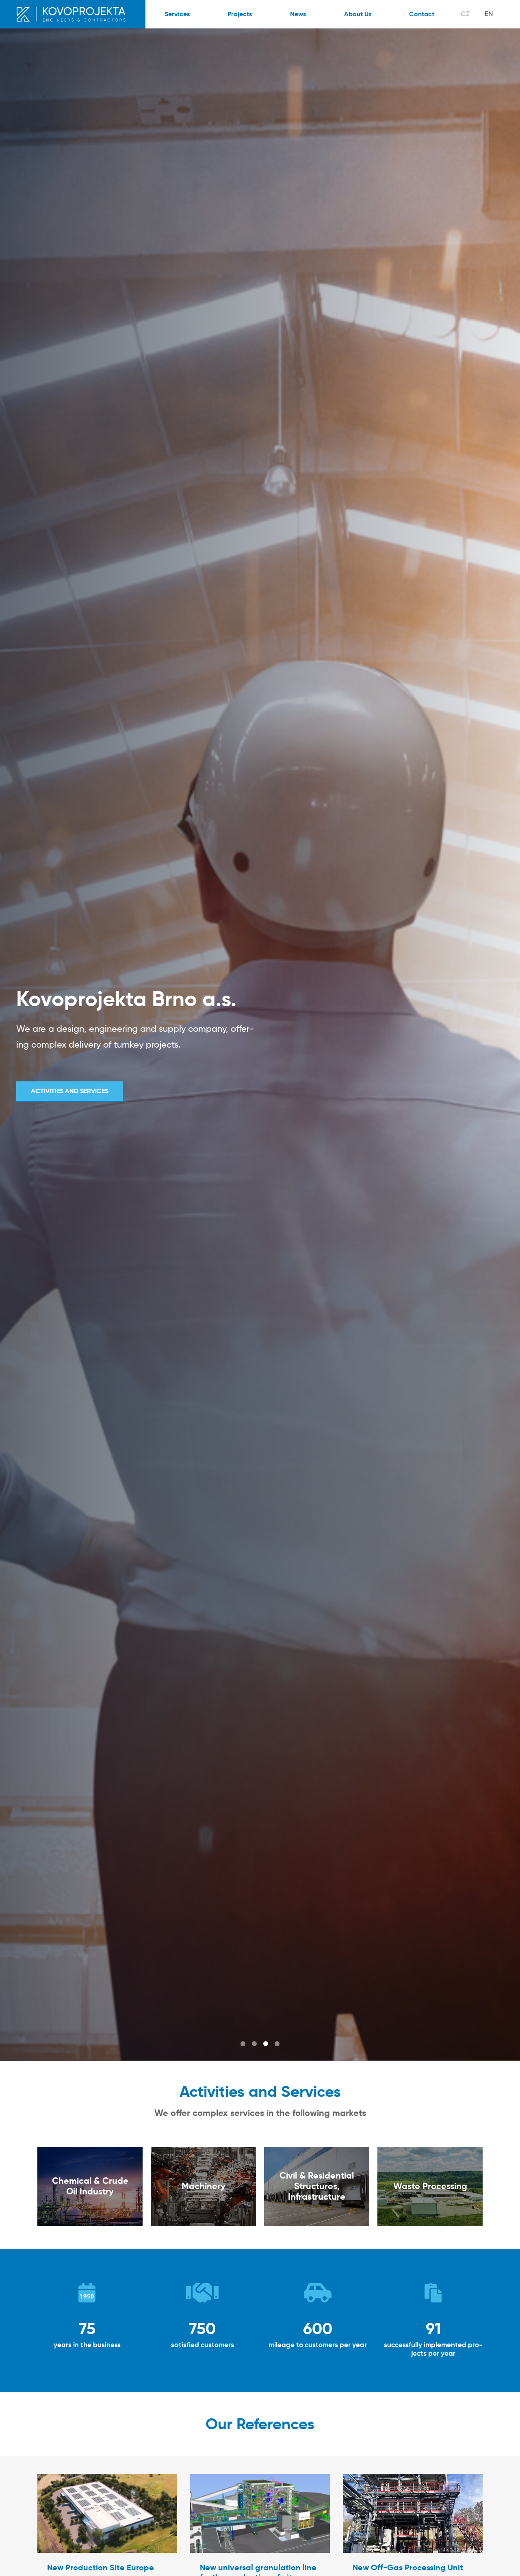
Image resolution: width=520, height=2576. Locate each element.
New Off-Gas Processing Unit (408, 2567)
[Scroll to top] (502, 2558)
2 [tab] (254, 2044)
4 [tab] (277, 2044)
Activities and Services (70, 1091)
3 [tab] (266, 2044)
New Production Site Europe (101, 2567)
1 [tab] (243, 2044)
